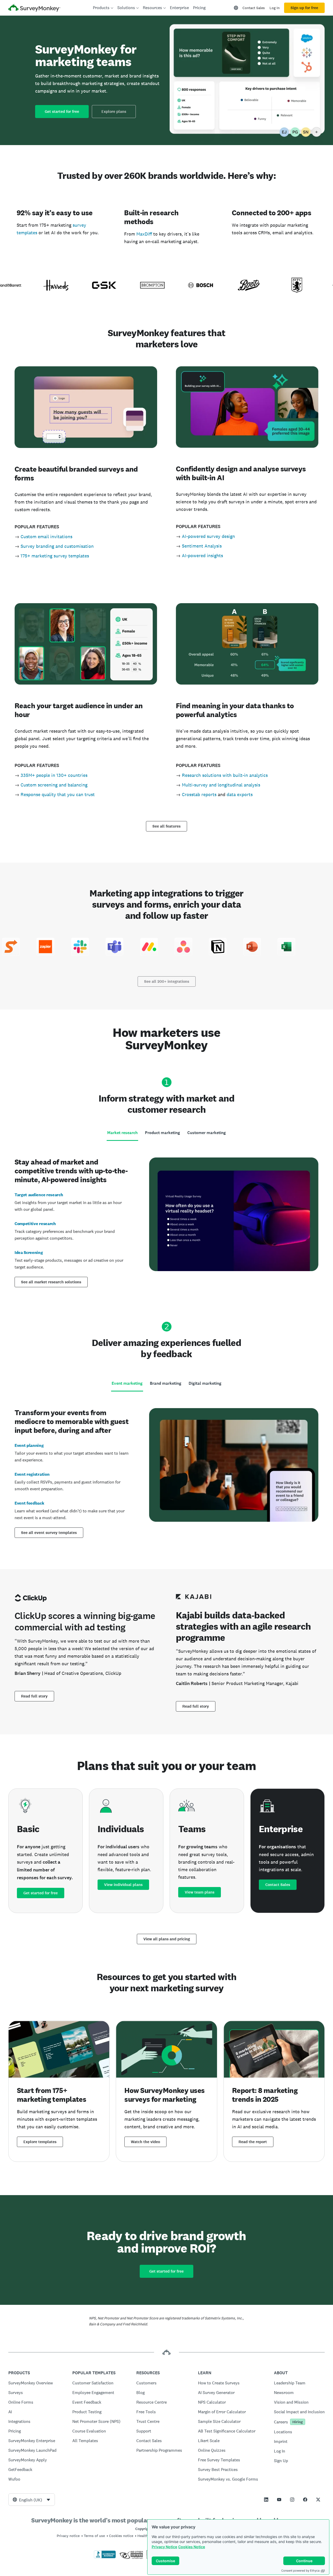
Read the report (253, 2142)
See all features (166, 826)
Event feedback (29, 1503)
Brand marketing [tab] (166, 1383)
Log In (275, 8)
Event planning (29, 1445)
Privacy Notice (164, 2547)
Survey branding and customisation (57, 546)
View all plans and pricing (167, 1939)
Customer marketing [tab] (207, 1133)
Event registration (32, 1474)
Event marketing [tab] (127, 1383)
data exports (240, 794)
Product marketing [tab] (162, 1133)
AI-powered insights (202, 555)
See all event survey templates (49, 1533)
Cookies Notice (192, 2547)
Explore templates (40, 2142)
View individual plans (123, 1885)
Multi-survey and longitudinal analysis (221, 785)
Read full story (34, 1696)
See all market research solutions (51, 1282)
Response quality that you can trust (58, 794)
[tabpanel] (166, 1221)
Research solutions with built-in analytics (225, 775)
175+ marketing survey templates (55, 556)
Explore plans (114, 112)
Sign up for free (304, 8)
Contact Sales (254, 8)
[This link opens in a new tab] (266, 2500)
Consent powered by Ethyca (300, 2571)
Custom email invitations (46, 536)
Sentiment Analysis (202, 546)
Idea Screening (29, 1253)
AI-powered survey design (208, 536)
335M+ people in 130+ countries (54, 775)
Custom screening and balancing (54, 785)
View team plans (200, 1892)
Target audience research (39, 1195)
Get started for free (62, 112)
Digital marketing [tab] (205, 1383)
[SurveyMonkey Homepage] (34, 8)
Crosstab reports (199, 794)
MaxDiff (144, 234)
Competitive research (35, 1224)
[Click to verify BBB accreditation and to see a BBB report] (105, 2557)
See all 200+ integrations (167, 981)
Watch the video (145, 2142)
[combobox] (32, 2500)
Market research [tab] (122, 1133)
